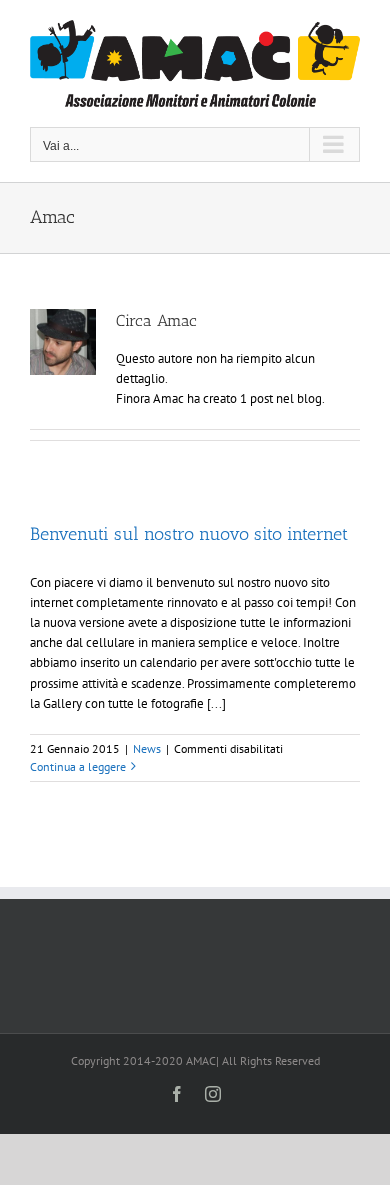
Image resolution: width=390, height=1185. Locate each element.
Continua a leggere (78, 766)
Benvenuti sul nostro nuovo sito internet (189, 534)
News (147, 748)
